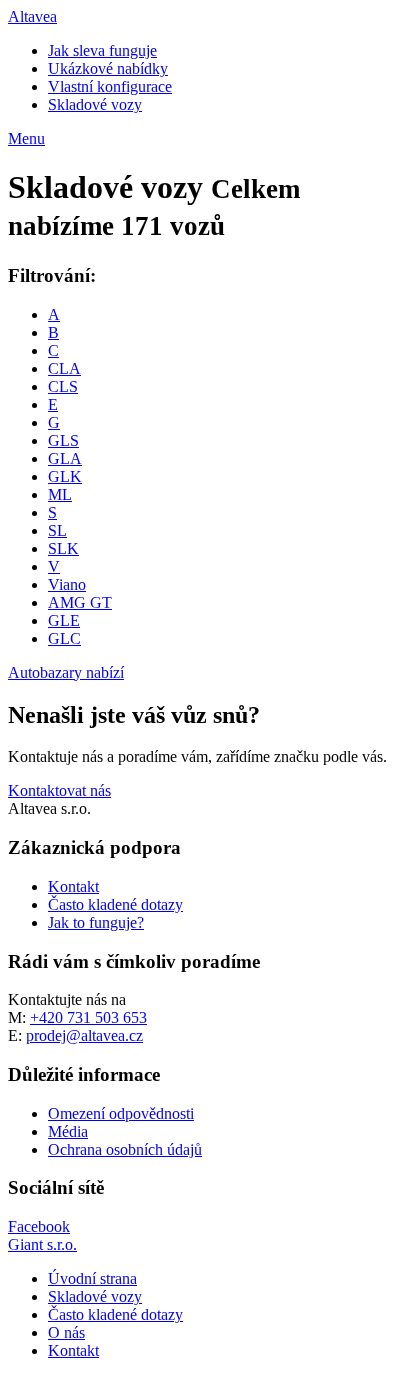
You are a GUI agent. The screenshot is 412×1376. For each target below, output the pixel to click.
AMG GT (80, 602)
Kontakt (73, 886)
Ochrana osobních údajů (125, 1149)
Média (68, 1131)
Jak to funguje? (96, 922)
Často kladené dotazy (115, 904)
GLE (64, 620)
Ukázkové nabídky (108, 68)
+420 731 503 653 (88, 1017)
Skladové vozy (95, 104)
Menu (26, 138)
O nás (66, 1332)
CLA (64, 368)
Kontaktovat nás (59, 790)
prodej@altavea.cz (84, 1035)
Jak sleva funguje (102, 50)
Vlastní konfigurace (110, 86)
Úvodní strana (92, 1278)
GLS (63, 440)
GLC (64, 638)
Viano (67, 584)
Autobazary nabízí (66, 672)
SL (57, 530)
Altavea (32, 16)
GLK (65, 476)
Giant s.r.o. (42, 1244)
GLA (65, 458)
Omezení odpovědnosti (121, 1113)
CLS (63, 386)
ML (60, 494)
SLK (63, 548)
